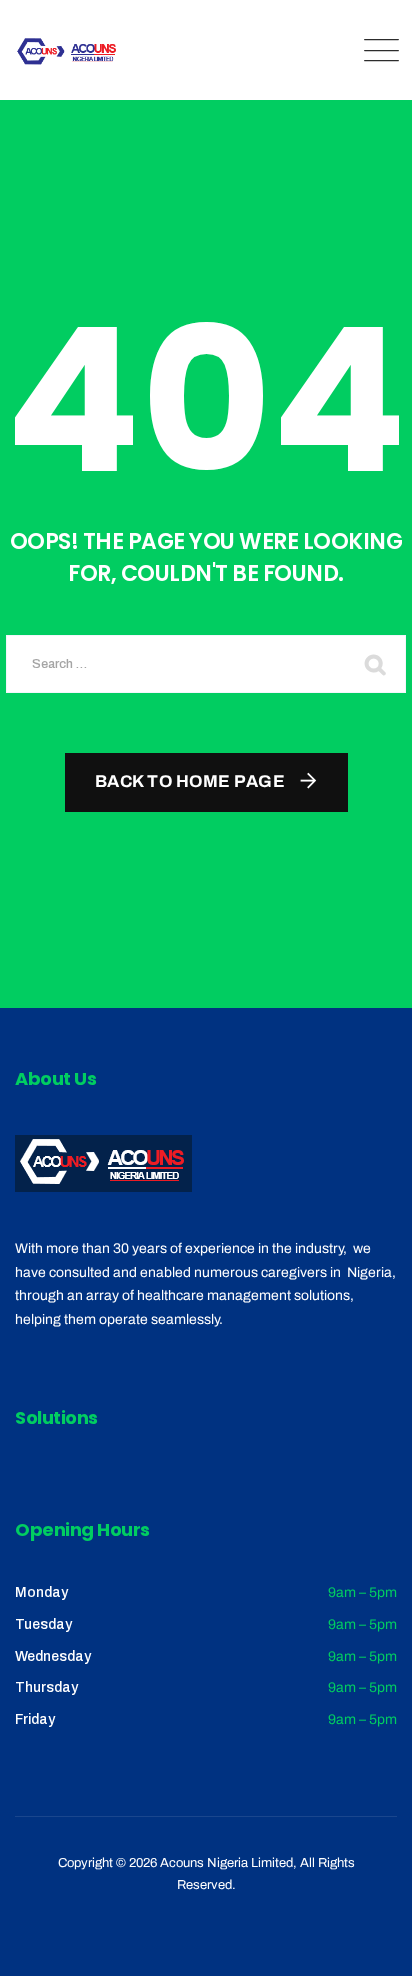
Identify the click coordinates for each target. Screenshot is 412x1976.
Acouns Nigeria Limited (226, 1863)
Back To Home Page (190, 781)
